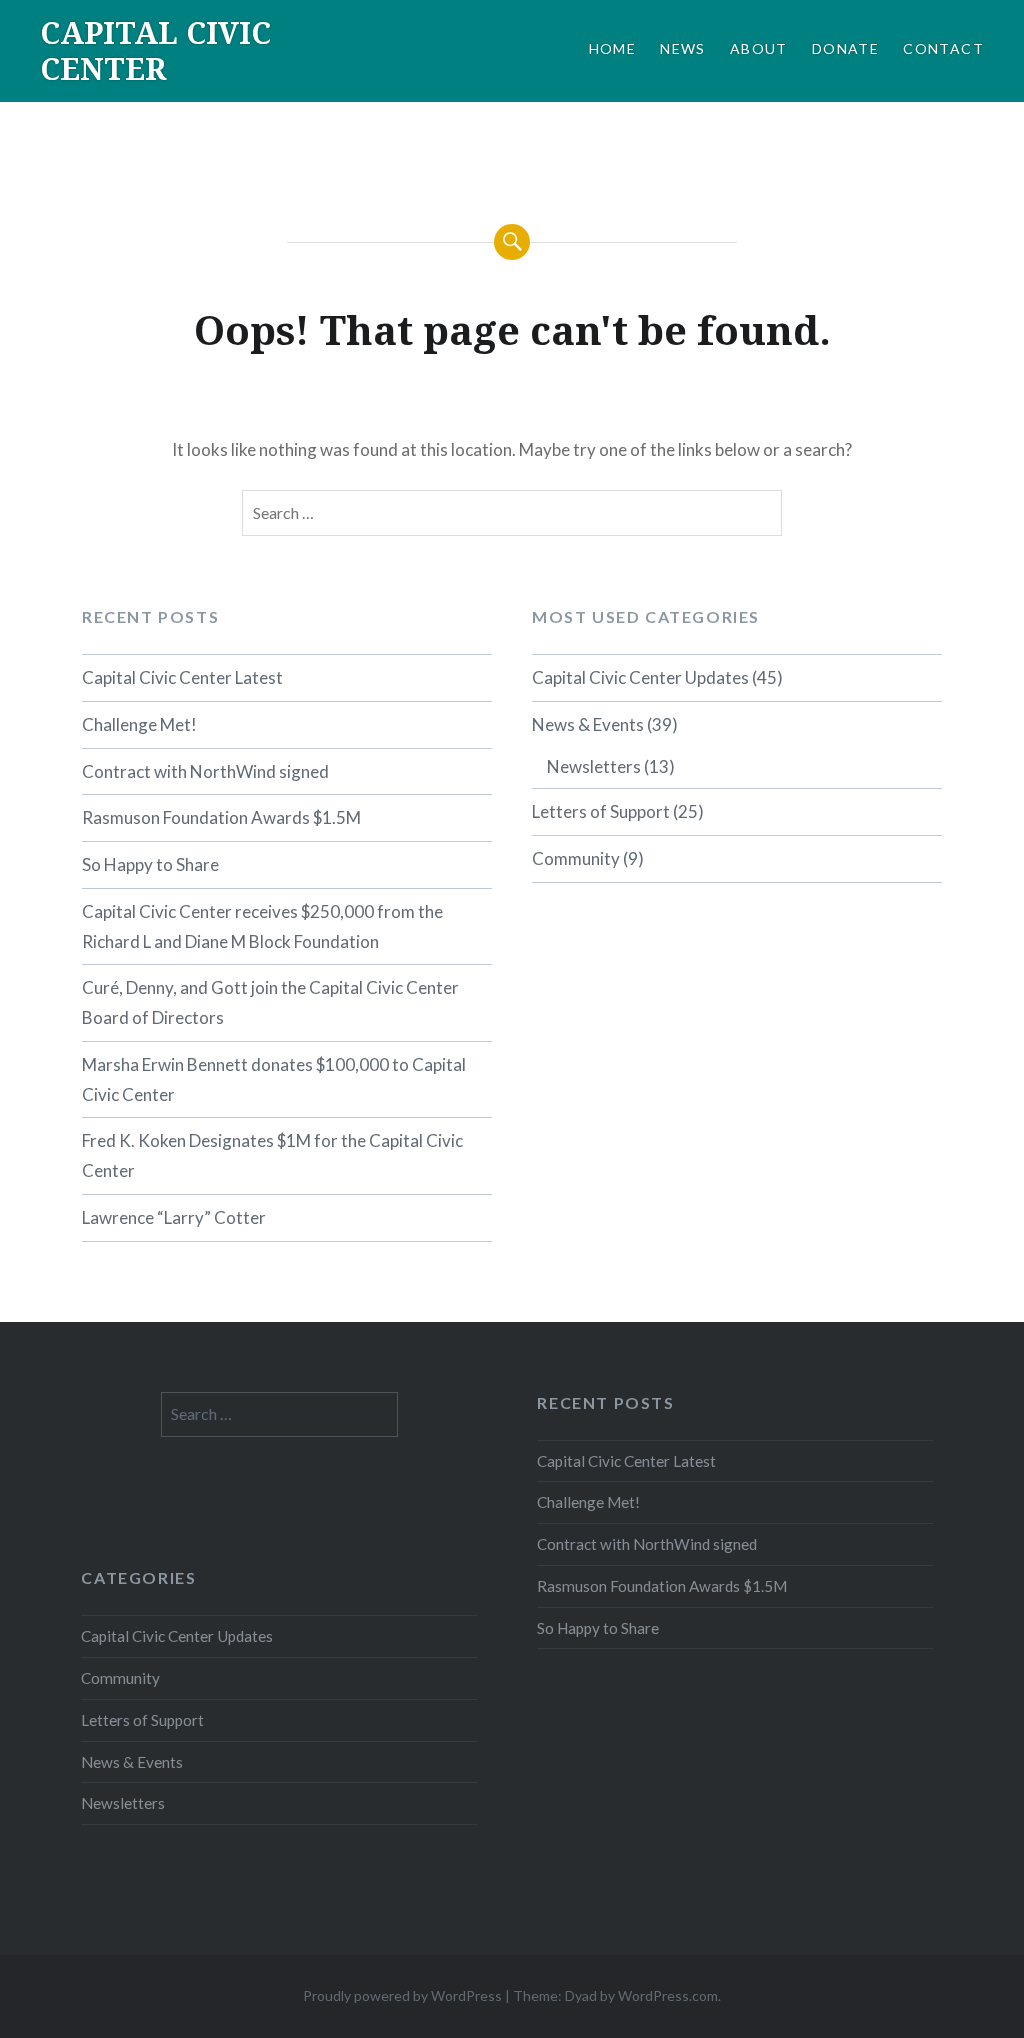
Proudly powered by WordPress (402, 1995)
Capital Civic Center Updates (640, 677)
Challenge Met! (139, 724)
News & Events (588, 724)
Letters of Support (601, 811)
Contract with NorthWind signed (205, 771)
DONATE (845, 48)
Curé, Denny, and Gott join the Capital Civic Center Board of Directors (270, 1002)
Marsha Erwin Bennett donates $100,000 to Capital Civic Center (274, 1079)
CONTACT (943, 48)
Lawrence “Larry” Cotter (174, 1217)
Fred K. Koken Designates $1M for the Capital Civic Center (272, 1155)
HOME (613, 48)
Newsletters (594, 766)
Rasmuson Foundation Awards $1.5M (221, 817)
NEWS (683, 48)
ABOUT (759, 48)
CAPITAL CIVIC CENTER (155, 50)
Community (576, 858)
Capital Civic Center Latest (182, 677)
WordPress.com (668, 1995)
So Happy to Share (150, 864)
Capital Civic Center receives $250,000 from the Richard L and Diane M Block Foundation (262, 926)
